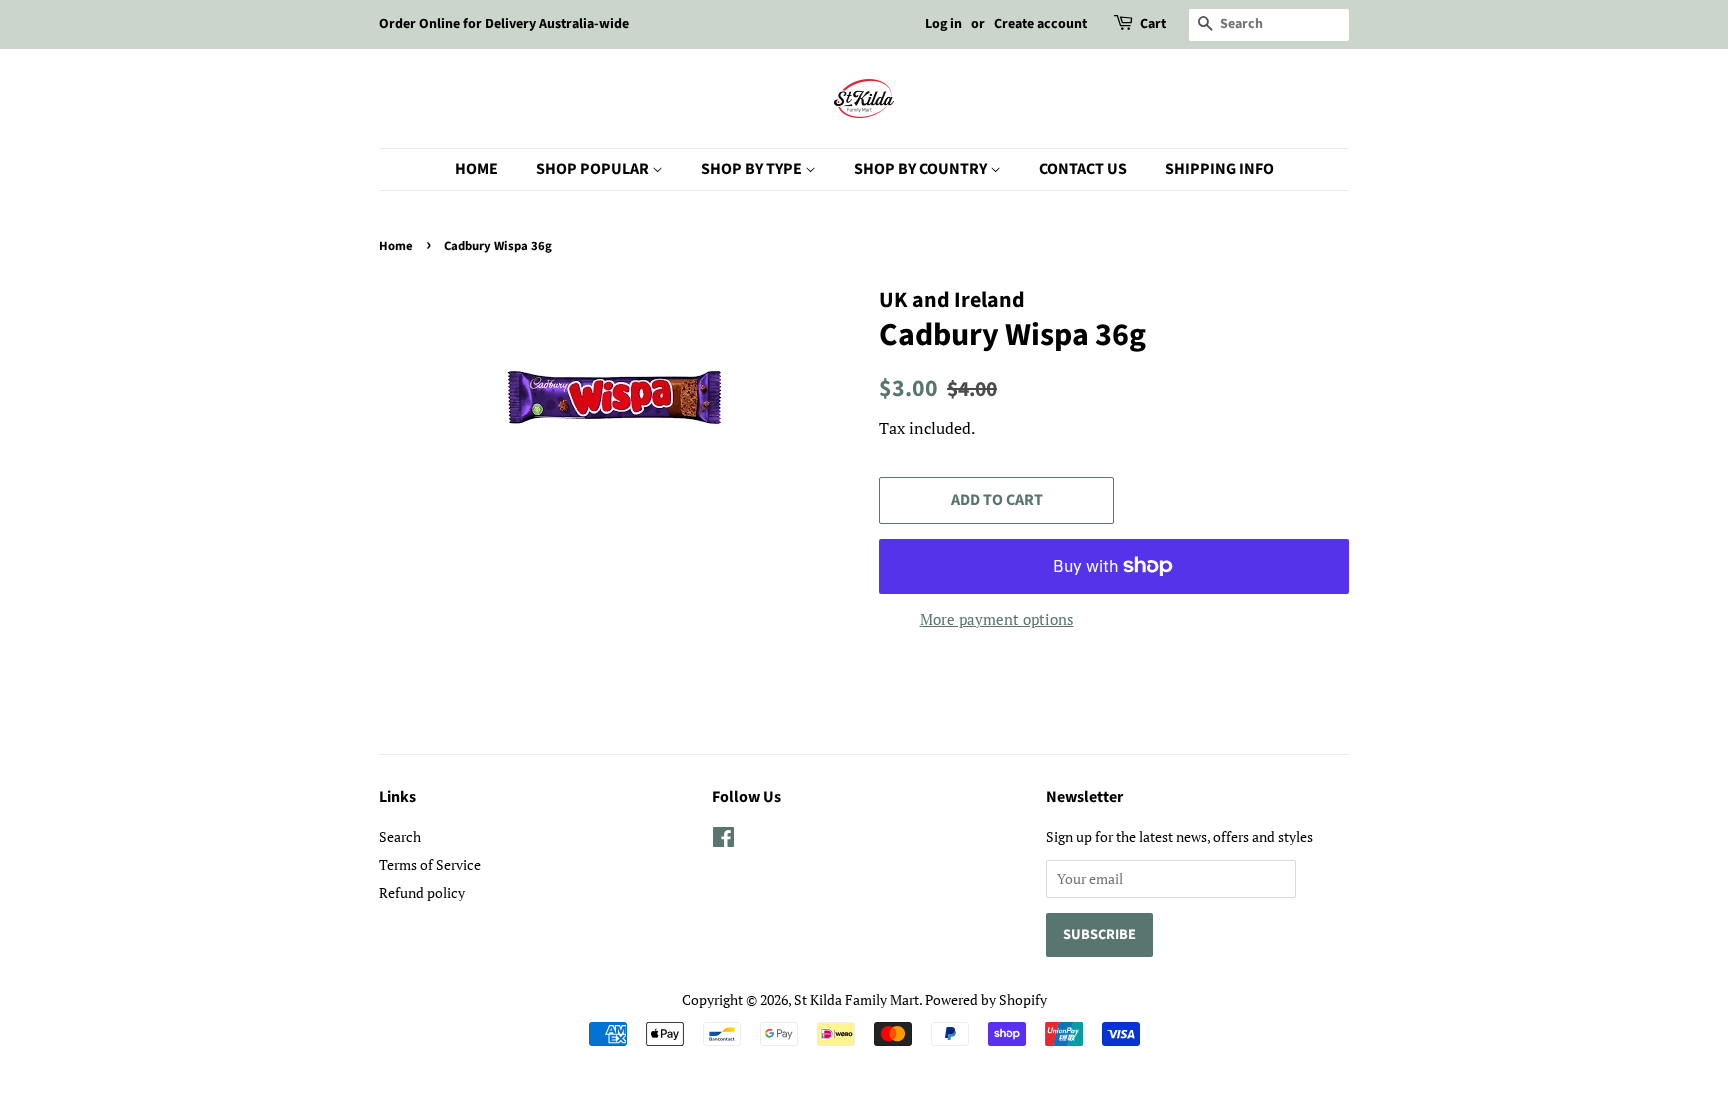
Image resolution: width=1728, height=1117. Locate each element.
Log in (943, 24)
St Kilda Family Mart (856, 999)
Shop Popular (594, 169)
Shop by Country (922, 169)
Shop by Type (753, 169)
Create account (1040, 24)
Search (400, 836)
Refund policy (422, 892)
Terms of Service (430, 864)
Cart (1153, 24)
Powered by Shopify (986, 999)
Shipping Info (1219, 169)
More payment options (997, 619)
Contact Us (1083, 169)
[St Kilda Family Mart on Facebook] (723, 840)
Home (476, 169)
